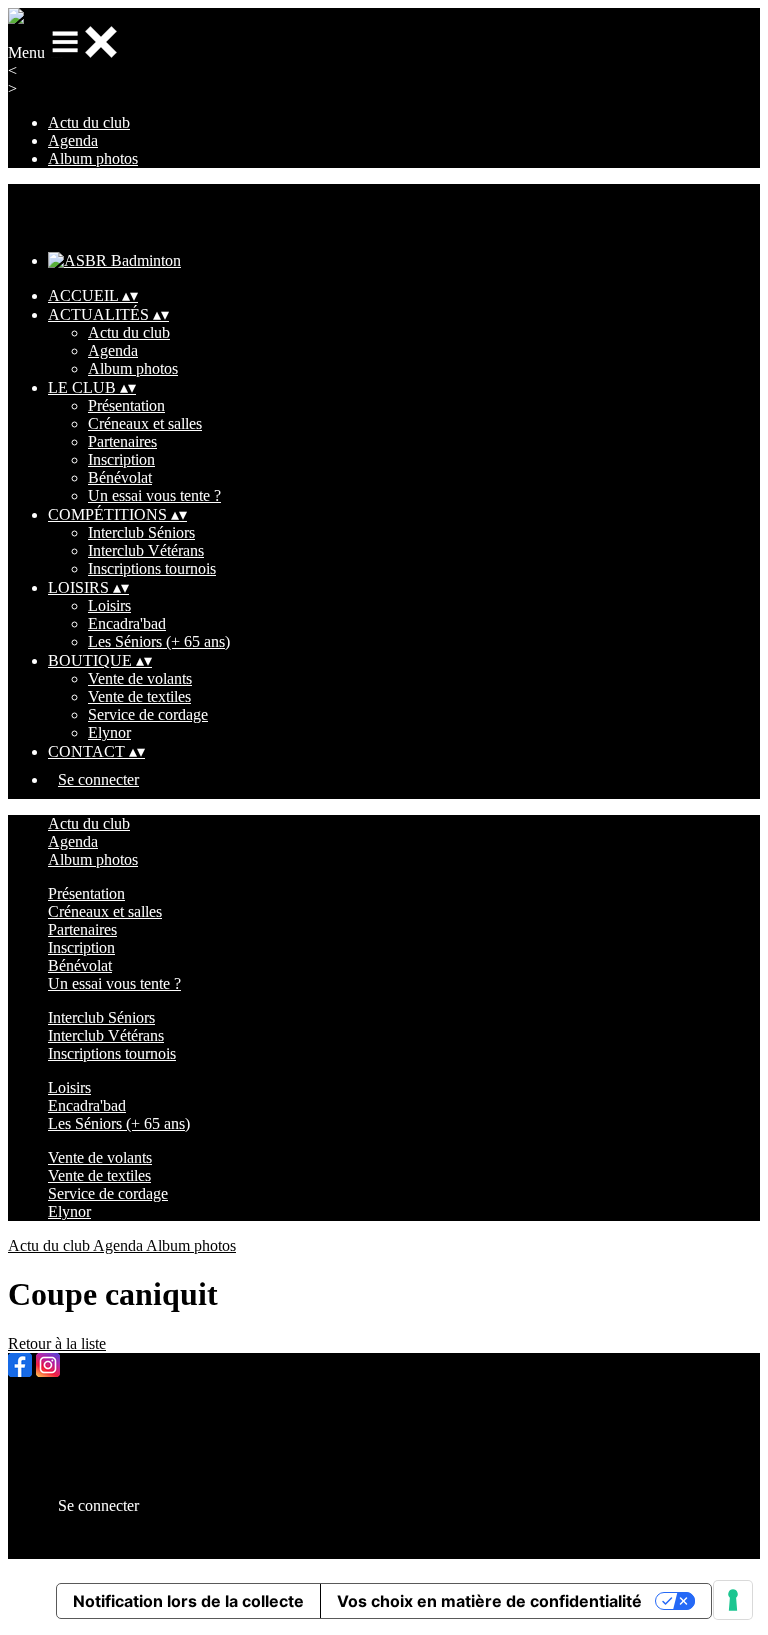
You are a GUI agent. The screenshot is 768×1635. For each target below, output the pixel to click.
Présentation (126, 405)
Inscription (121, 459)
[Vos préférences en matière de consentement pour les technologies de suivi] (733, 1600)
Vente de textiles (139, 696)
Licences (76, 1423)
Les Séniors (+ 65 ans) (159, 641)
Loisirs (109, 605)
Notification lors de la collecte (188, 1601)
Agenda (73, 140)
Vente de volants (140, 678)
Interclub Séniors (141, 532)
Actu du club (89, 122)
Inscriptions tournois (152, 568)
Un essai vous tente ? (154, 495)
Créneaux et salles (145, 423)
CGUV (71, 1459)
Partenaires (122, 441)
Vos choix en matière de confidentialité (489, 1601)
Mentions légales (101, 1441)
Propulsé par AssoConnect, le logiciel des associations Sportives (249, 1549)
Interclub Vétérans (146, 550)
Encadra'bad (127, 623)
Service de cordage (148, 714)
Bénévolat (120, 477)
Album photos (93, 158)
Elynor (109, 732)
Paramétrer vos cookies (121, 1477)
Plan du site (84, 1405)
